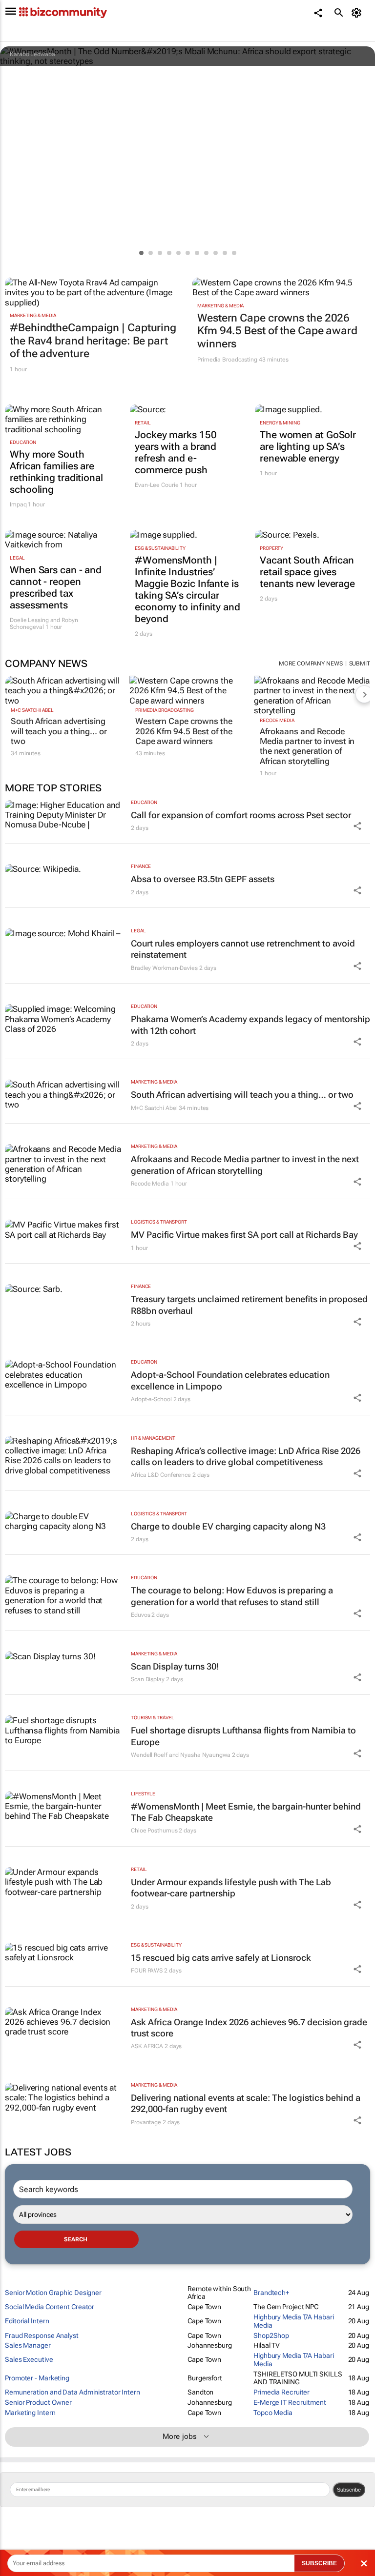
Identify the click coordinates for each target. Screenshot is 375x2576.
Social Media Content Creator (50, 2307)
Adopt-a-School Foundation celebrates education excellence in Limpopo (230, 1380)
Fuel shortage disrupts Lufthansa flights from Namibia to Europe (243, 1736)
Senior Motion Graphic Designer (53, 2293)
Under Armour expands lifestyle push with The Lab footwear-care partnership (231, 1888)
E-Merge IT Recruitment (290, 2402)
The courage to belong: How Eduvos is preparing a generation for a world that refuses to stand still (232, 1596)
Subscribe (349, 2490)
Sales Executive (29, 2359)
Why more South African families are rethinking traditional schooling (56, 472)
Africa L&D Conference (161, 1475)
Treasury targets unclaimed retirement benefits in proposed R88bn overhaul (249, 1305)
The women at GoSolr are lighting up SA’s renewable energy (308, 446)
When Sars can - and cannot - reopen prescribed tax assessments (56, 587)
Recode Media (277, 720)
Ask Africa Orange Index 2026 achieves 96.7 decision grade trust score (249, 2028)
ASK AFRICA (147, 2046)
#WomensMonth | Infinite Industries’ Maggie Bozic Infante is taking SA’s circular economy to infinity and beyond (187, 589)
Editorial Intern (27, 2321)
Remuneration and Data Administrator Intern (73, 2392)
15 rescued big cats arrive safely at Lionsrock (221, 1958)
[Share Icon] (357, 826)
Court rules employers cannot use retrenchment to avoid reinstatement (243, 949)
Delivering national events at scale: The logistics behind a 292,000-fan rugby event (246, 2103)
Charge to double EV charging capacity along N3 (228, 1526)
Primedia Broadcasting (227, 360)
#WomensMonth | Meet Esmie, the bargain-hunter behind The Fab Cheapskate (246, 1812)
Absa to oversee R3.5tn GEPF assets (203, 879)
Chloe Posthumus (154, 1831)
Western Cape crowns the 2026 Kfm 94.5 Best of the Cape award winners (277, 331)
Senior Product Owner (38, 2402)
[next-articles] (364, 694)
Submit (360, 664)
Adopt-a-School (151, 1399)
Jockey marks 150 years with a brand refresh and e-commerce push (176, 452)
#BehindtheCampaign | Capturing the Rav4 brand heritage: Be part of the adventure (93, 341)
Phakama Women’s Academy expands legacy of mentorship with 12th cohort (250, 1025)
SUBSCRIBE (319, 2563)
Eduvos (140, 1615)
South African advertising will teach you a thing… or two (59, 731)
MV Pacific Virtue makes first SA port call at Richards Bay (244, 1235)
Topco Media (273, 2413)
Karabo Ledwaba (32, 54)
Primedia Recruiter (281, 2392)
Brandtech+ (271, 2293)
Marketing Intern (30, 2413)
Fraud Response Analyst (42, 2335)
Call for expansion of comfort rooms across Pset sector (241, 815)
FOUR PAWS (147, 1971)
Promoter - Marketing (37, 2378)
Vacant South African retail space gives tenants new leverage (307, 572)
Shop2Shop (271, 2335)
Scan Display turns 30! (175, 1666)
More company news (311, 664)
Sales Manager (28, 2345)
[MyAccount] (358, 13)
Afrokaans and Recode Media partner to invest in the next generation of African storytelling (307, 746)
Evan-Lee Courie (157, 485)
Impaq (18, 504)
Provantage (146, 2122)
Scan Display (148, 1679)
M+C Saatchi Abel (32, 710)
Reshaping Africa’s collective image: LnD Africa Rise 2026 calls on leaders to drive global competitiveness (246, 1456)
